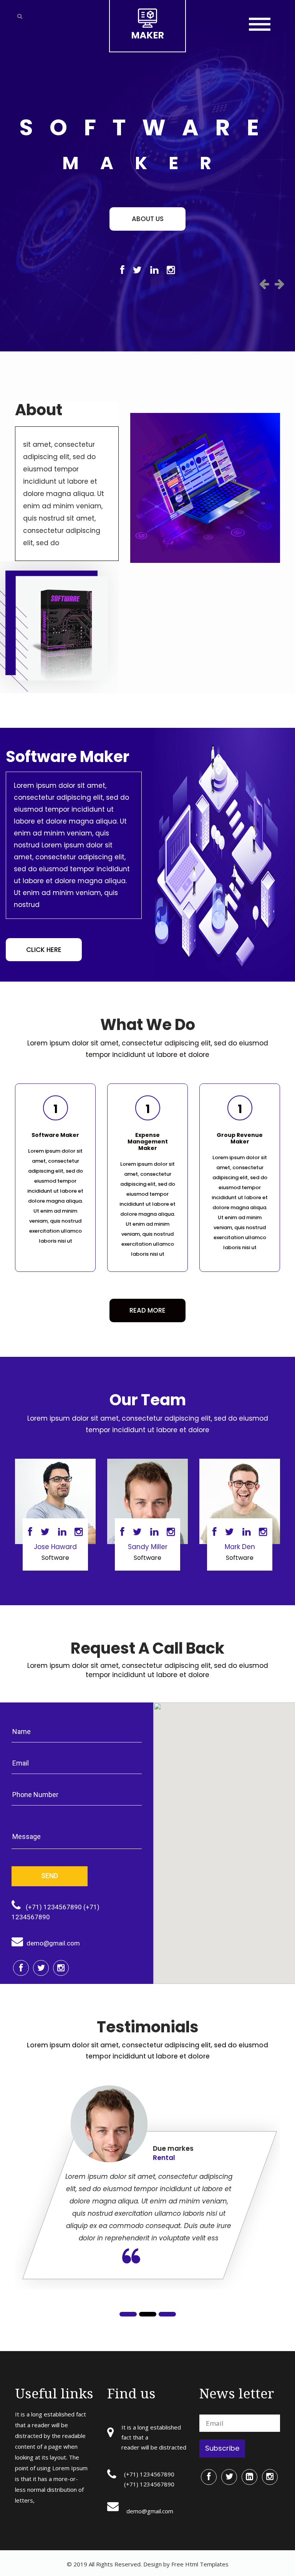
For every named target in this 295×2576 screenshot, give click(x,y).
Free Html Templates (199, 2564)
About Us (148, 219)
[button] (264, 284)
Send (50, 1876)
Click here (44, 950)
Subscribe (222, 2448)
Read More (147, 1310)
